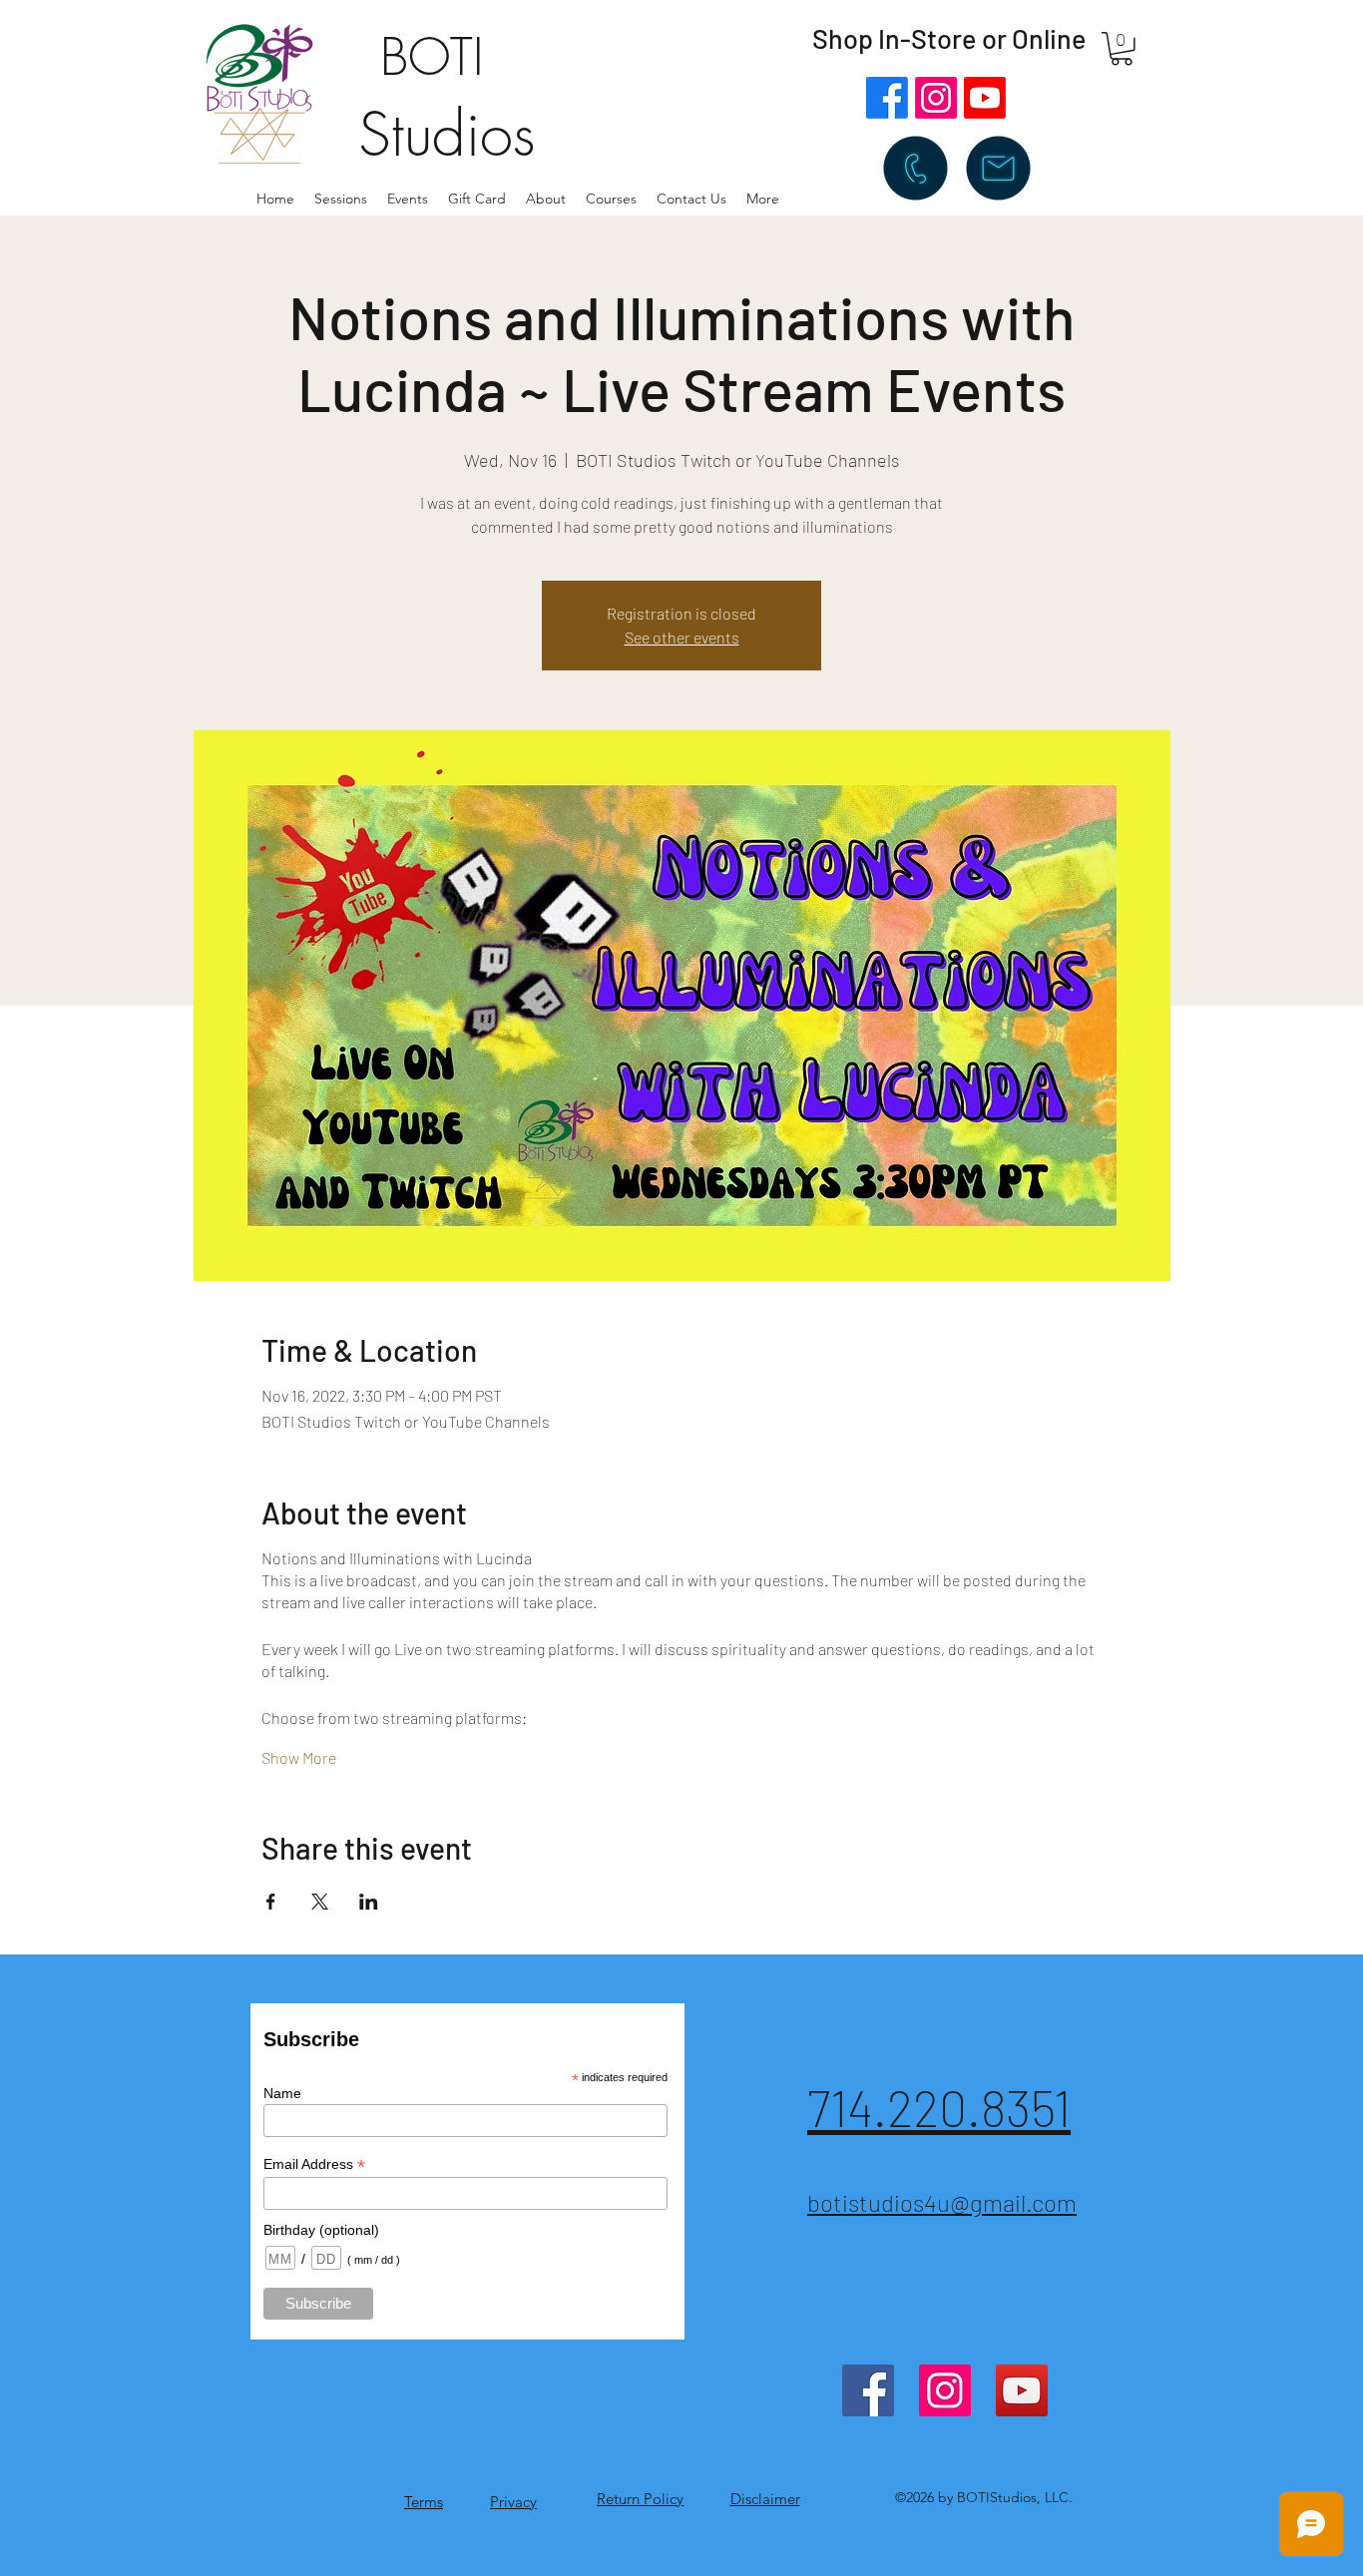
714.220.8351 (939, 2107)
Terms (424, 2502)
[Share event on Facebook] (271, 1902)
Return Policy (640, 2499)
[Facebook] (887, 98)
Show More (299, 1757)
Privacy (513, 2502)
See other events (682, 637)
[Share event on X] (320, 1902)
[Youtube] (985, 98)
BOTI (432, 57)
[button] (546, 199)
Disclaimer (765, 2499)
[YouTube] (1022, 2390)
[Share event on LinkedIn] (369, 1902)
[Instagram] (936, 98)
